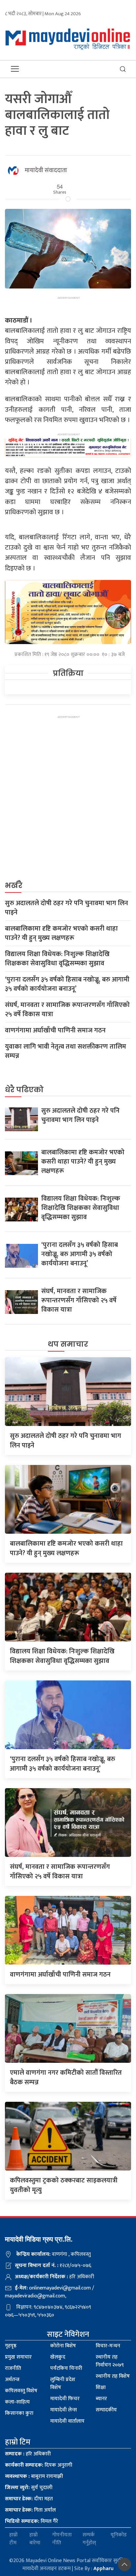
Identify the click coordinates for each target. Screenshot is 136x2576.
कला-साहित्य (17, 2402)
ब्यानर (101, 2399)
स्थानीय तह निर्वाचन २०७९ (110, 2361)
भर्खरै (14, 885)
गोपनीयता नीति (62, 2539)
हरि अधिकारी (28, 2454)
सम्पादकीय (106, 2410)
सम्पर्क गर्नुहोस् (89, 2539)
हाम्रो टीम (13, 2539)
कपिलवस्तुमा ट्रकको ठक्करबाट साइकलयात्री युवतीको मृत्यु (64, 2185)
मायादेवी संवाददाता (46, 171)
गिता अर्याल (30, 2510)
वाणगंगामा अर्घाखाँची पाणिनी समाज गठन (55, 1030)
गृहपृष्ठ (11, 2346)
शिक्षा (101, 2387)
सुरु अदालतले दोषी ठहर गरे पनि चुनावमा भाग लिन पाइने (67, 908)
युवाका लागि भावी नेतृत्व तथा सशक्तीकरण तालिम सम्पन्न (66, 1051)
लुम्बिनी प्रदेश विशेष (63, 2384)
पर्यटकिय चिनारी (66, 2368)
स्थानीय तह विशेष (113, 2376)
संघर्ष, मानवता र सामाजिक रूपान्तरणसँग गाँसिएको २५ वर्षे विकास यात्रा (67, 1010)
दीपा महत (29, 2499)
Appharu (103, 2569)
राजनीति (13, 2368)
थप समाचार (68, 1344)
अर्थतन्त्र (12, 2380)
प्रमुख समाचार (18, 2357)
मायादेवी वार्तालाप (67, 2421)
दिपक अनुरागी (39, 2465)
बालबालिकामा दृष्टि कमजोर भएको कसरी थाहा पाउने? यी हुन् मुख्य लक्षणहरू (61, 933)
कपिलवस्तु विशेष (21, 2391)
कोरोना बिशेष (63, 2346)
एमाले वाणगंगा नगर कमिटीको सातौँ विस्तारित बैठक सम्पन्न (66, 2077)
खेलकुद (58, 2357)
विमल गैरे (32, 2521)
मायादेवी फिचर (65, 2399)
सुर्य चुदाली (29, 2488)
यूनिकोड (119, 2535)
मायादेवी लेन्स (64, 2410)
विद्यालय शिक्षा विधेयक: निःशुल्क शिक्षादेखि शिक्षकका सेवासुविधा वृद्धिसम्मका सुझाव (57, 959)
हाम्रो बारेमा (35, 2539)
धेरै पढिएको (24, 1090)
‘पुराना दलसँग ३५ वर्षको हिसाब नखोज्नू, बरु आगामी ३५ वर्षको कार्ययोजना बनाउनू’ (67, 984)
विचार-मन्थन (108, 2346)
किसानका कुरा (19, 2413)
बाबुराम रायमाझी (34, 2476)
